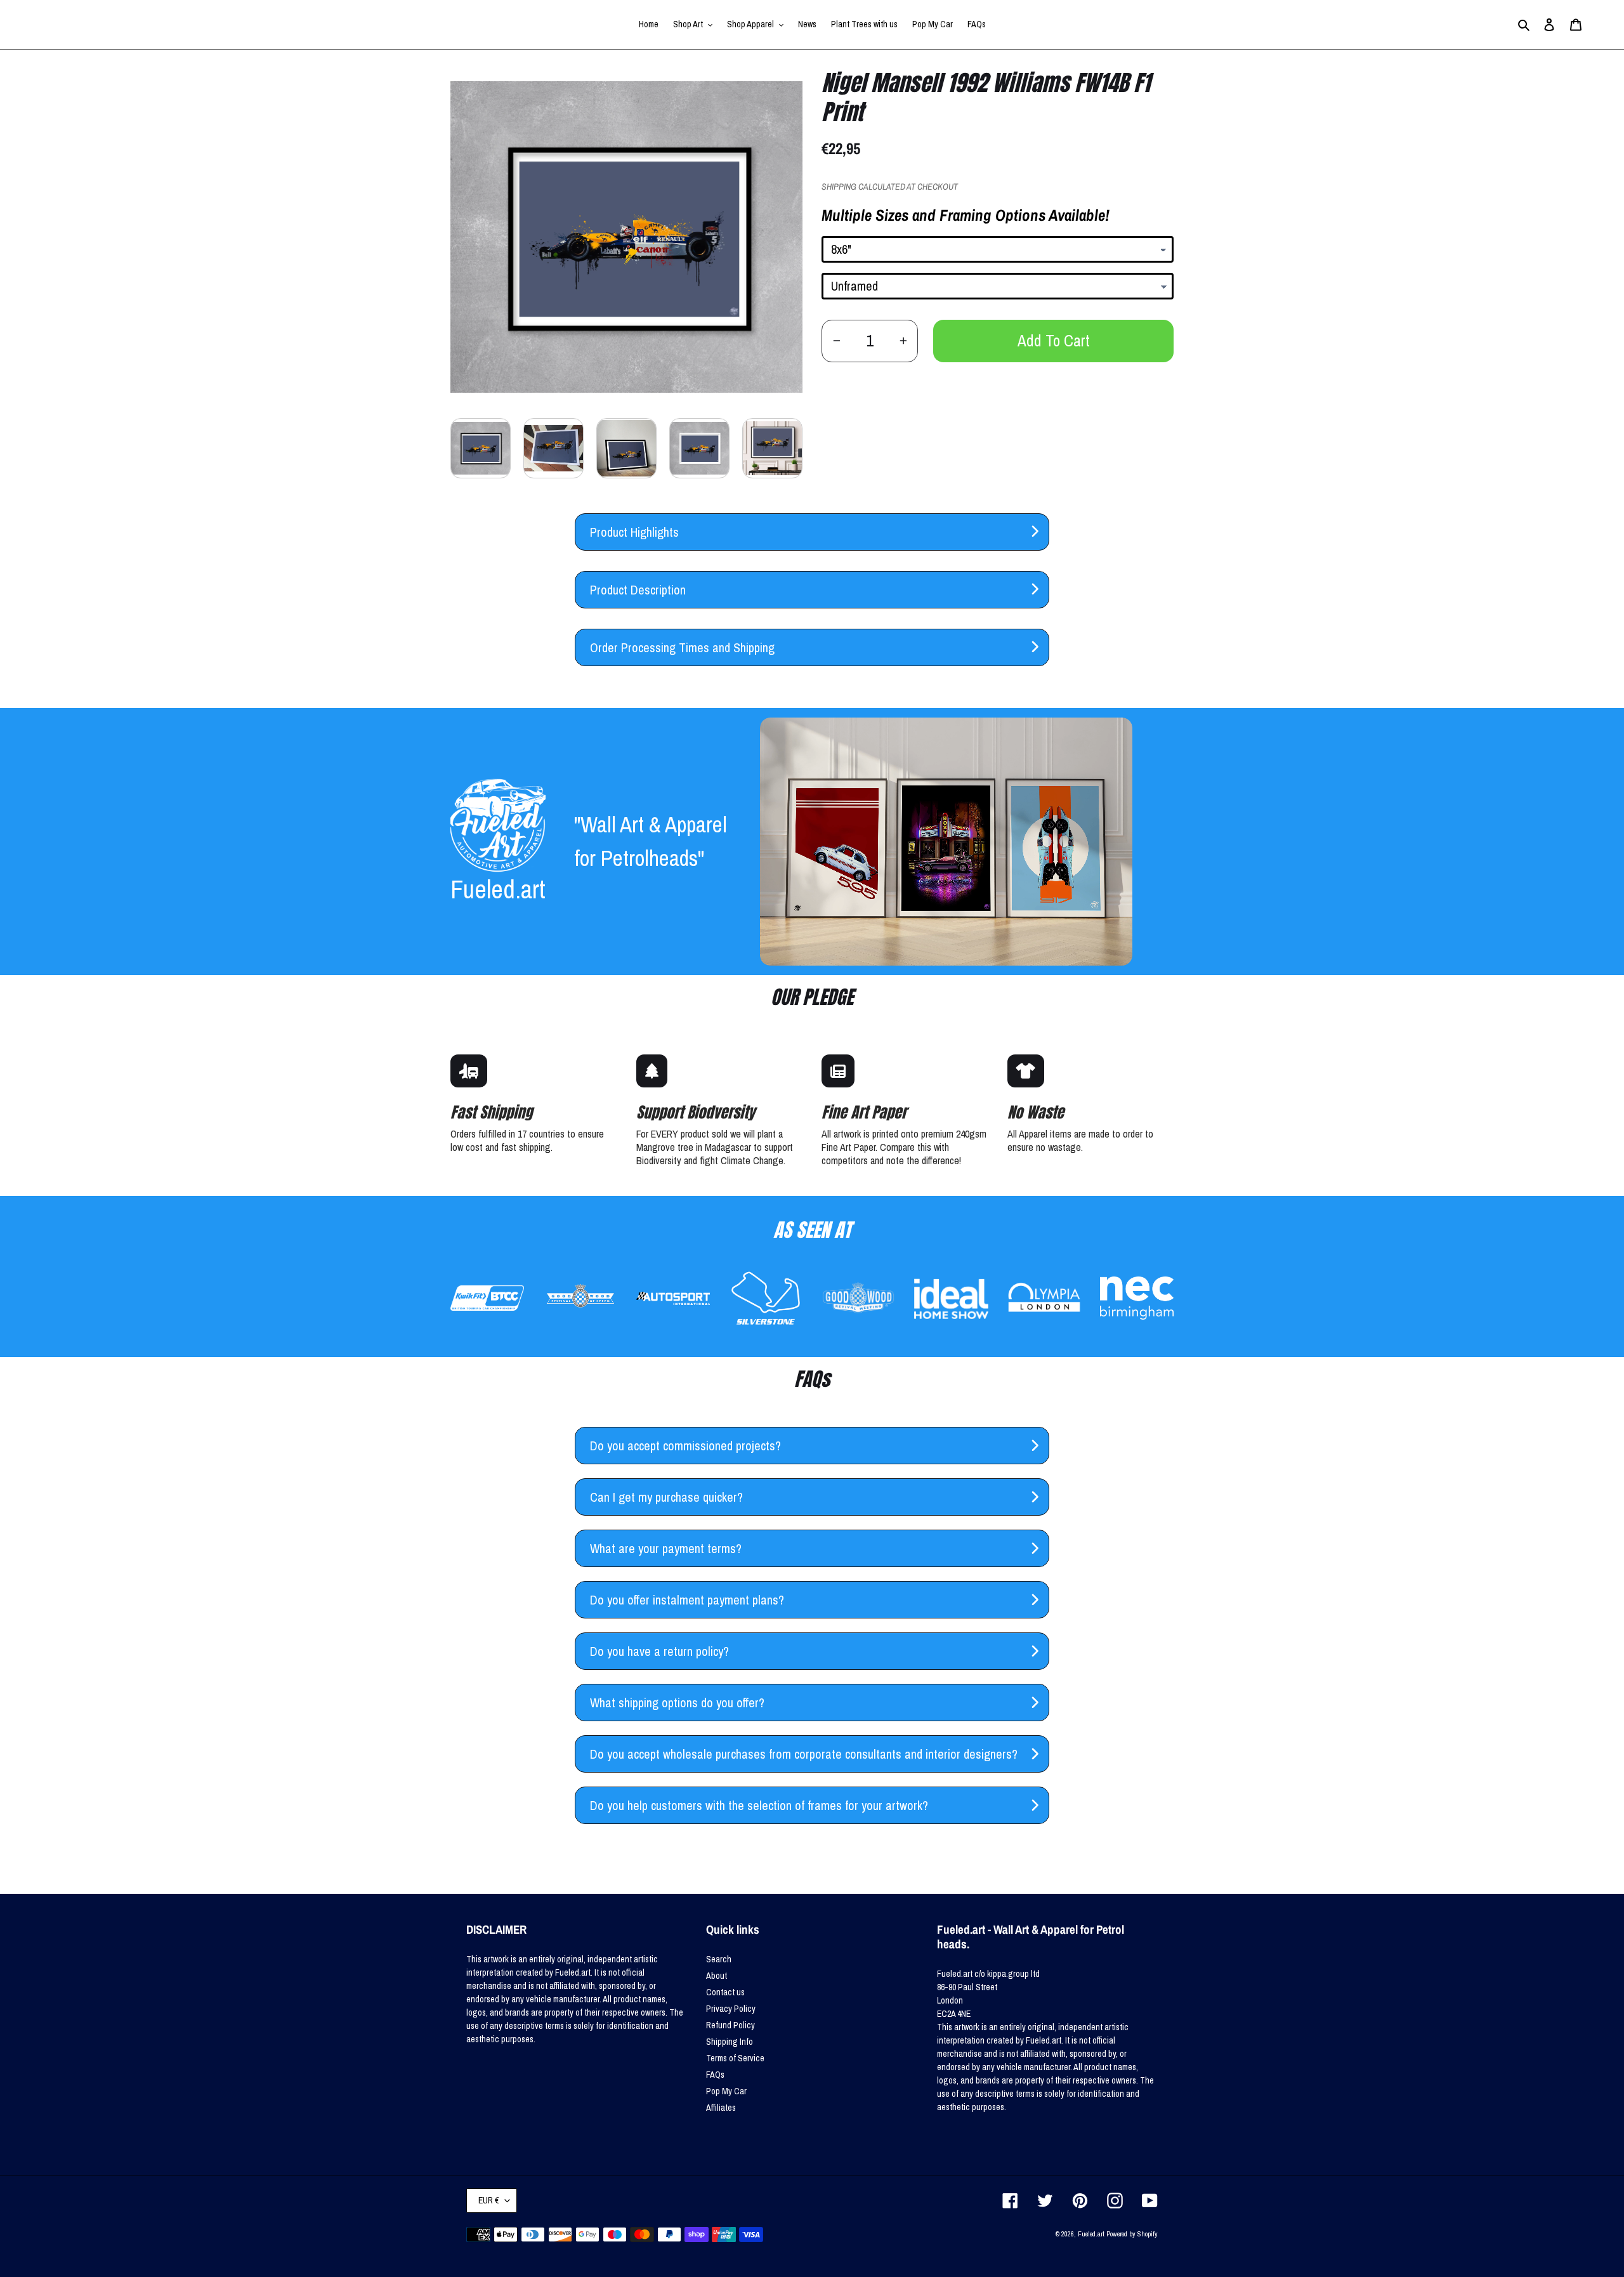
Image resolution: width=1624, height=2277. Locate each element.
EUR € (488, 2200)
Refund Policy (730, 2025)
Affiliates (721, 2108)
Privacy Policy (731, 2009)
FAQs (715, 2075)
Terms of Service (735, 2058)
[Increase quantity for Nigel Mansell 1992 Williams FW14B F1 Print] (903, 341)
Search (719, 1959)
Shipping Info (730, 2042)
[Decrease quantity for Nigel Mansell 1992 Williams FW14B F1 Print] (836, 341)
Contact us (725, 1992)
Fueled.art (1091, 2234)
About (717, 1976)
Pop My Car (726, 2091)
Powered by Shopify (1132, 2234)
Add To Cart (1054, 341)
